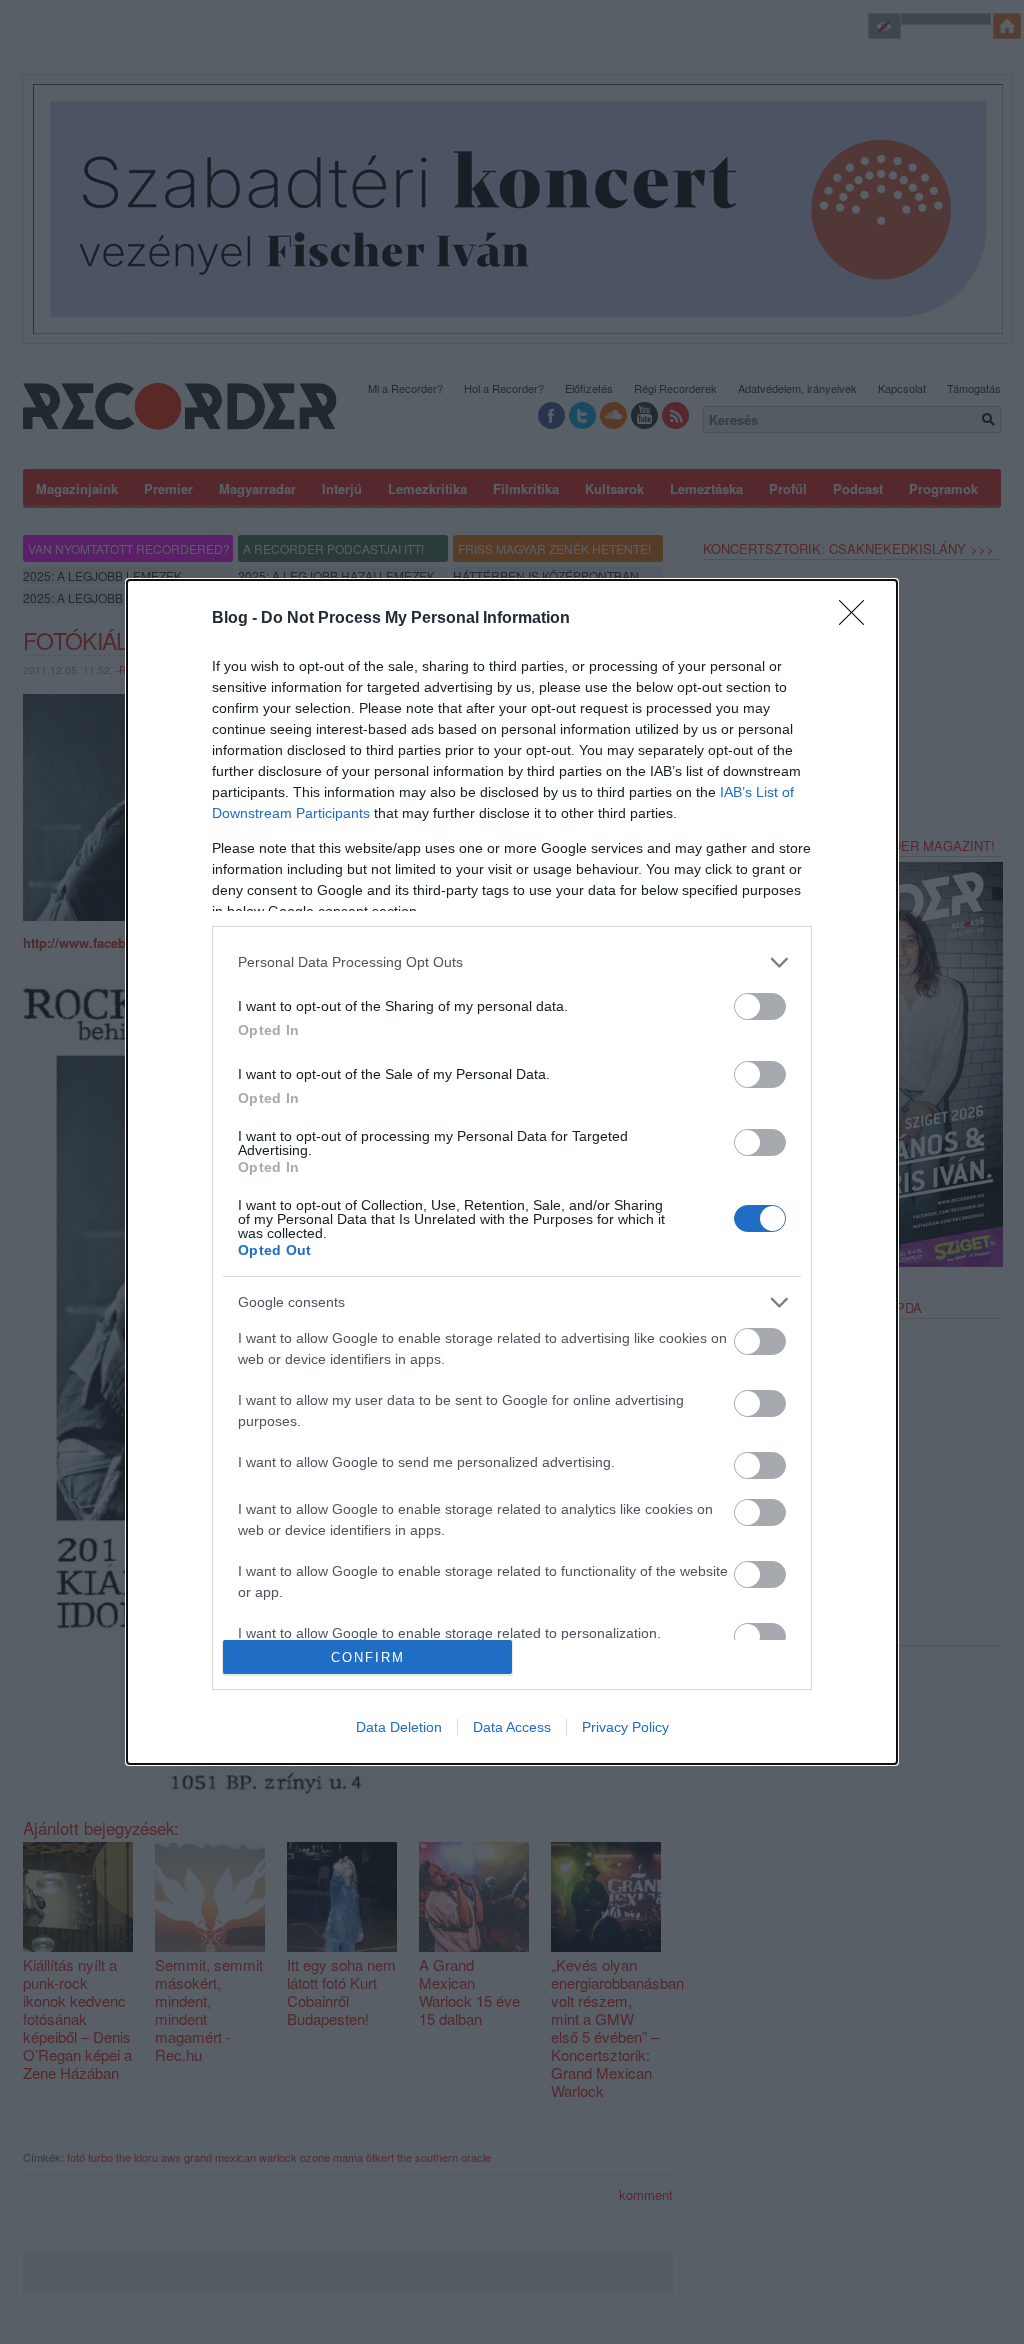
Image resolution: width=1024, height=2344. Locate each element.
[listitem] (512, 962)
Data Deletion (399, 1727)
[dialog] (512, 1172)
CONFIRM (368, 1657)
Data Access (512, 1727)
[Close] (858, 619)
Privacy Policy (625, 1727)
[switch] (760, 1006)
